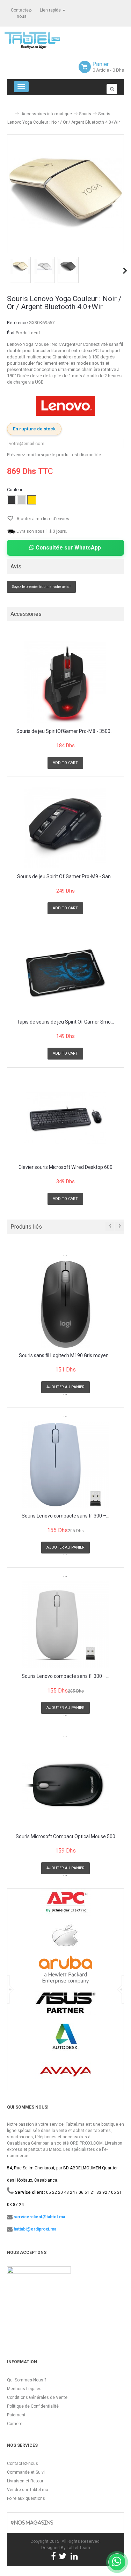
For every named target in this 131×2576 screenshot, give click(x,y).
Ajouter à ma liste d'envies (42, 519)
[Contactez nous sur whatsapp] (117, 2562)
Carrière (15, 2424)
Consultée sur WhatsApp (68, 548)
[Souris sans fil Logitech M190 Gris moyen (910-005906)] (65, 1304)
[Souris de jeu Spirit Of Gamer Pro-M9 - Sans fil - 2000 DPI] (65, 828)
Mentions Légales (24, 2389)
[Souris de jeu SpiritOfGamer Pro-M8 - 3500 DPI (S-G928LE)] (65, 682)
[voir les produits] (65, 1905)
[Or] (32, 500)
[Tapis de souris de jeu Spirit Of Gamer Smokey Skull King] (65, 973)
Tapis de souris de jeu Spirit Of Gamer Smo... (65, 1022)
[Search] (112, 89)
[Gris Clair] (22, 500)
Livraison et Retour (25, 2481)
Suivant (125, 271)
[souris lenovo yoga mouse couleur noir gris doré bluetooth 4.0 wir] (20, 267)
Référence (17, 323)
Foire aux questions (26, 2498)
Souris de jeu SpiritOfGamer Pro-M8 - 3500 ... (65, 731)
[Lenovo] (66, 406)
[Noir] (12, 500)
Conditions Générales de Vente (37, 2397)
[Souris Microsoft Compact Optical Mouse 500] (65, 1785)
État (11, 333)
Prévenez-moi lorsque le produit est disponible (54, 455)
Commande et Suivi (26, 2472)
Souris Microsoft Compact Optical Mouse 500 (65, 1837)
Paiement (16, 2415)
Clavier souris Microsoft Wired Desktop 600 (65, 1167)
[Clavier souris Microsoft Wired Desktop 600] (65, 1118)
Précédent (8, 271)
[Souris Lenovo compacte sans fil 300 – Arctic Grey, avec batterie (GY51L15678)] (65, 1625)
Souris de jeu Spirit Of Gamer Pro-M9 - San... (65, 877)
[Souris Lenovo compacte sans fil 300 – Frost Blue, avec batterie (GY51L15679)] (65, 1465)
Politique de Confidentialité (33, 2406)
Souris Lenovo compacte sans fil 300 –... (65, 1516)
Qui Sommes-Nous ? (27, 2380)
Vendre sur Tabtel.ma (28, 2490)
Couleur (15, 490)
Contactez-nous (23, 2464)
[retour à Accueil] (10, 111)
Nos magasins (33, 2523)
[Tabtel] (42, 40)
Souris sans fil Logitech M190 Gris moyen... (65, 1356)
